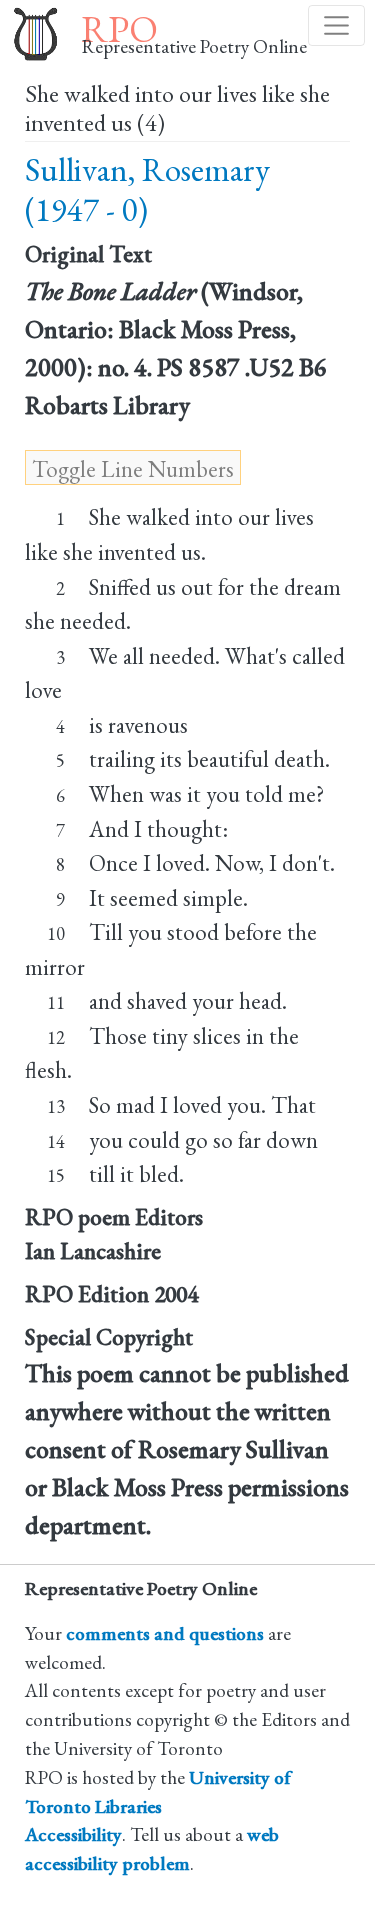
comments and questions (165, 1633)
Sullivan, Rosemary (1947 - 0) (147, 189)
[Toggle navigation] (336, 25)
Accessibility (73, 1834)
